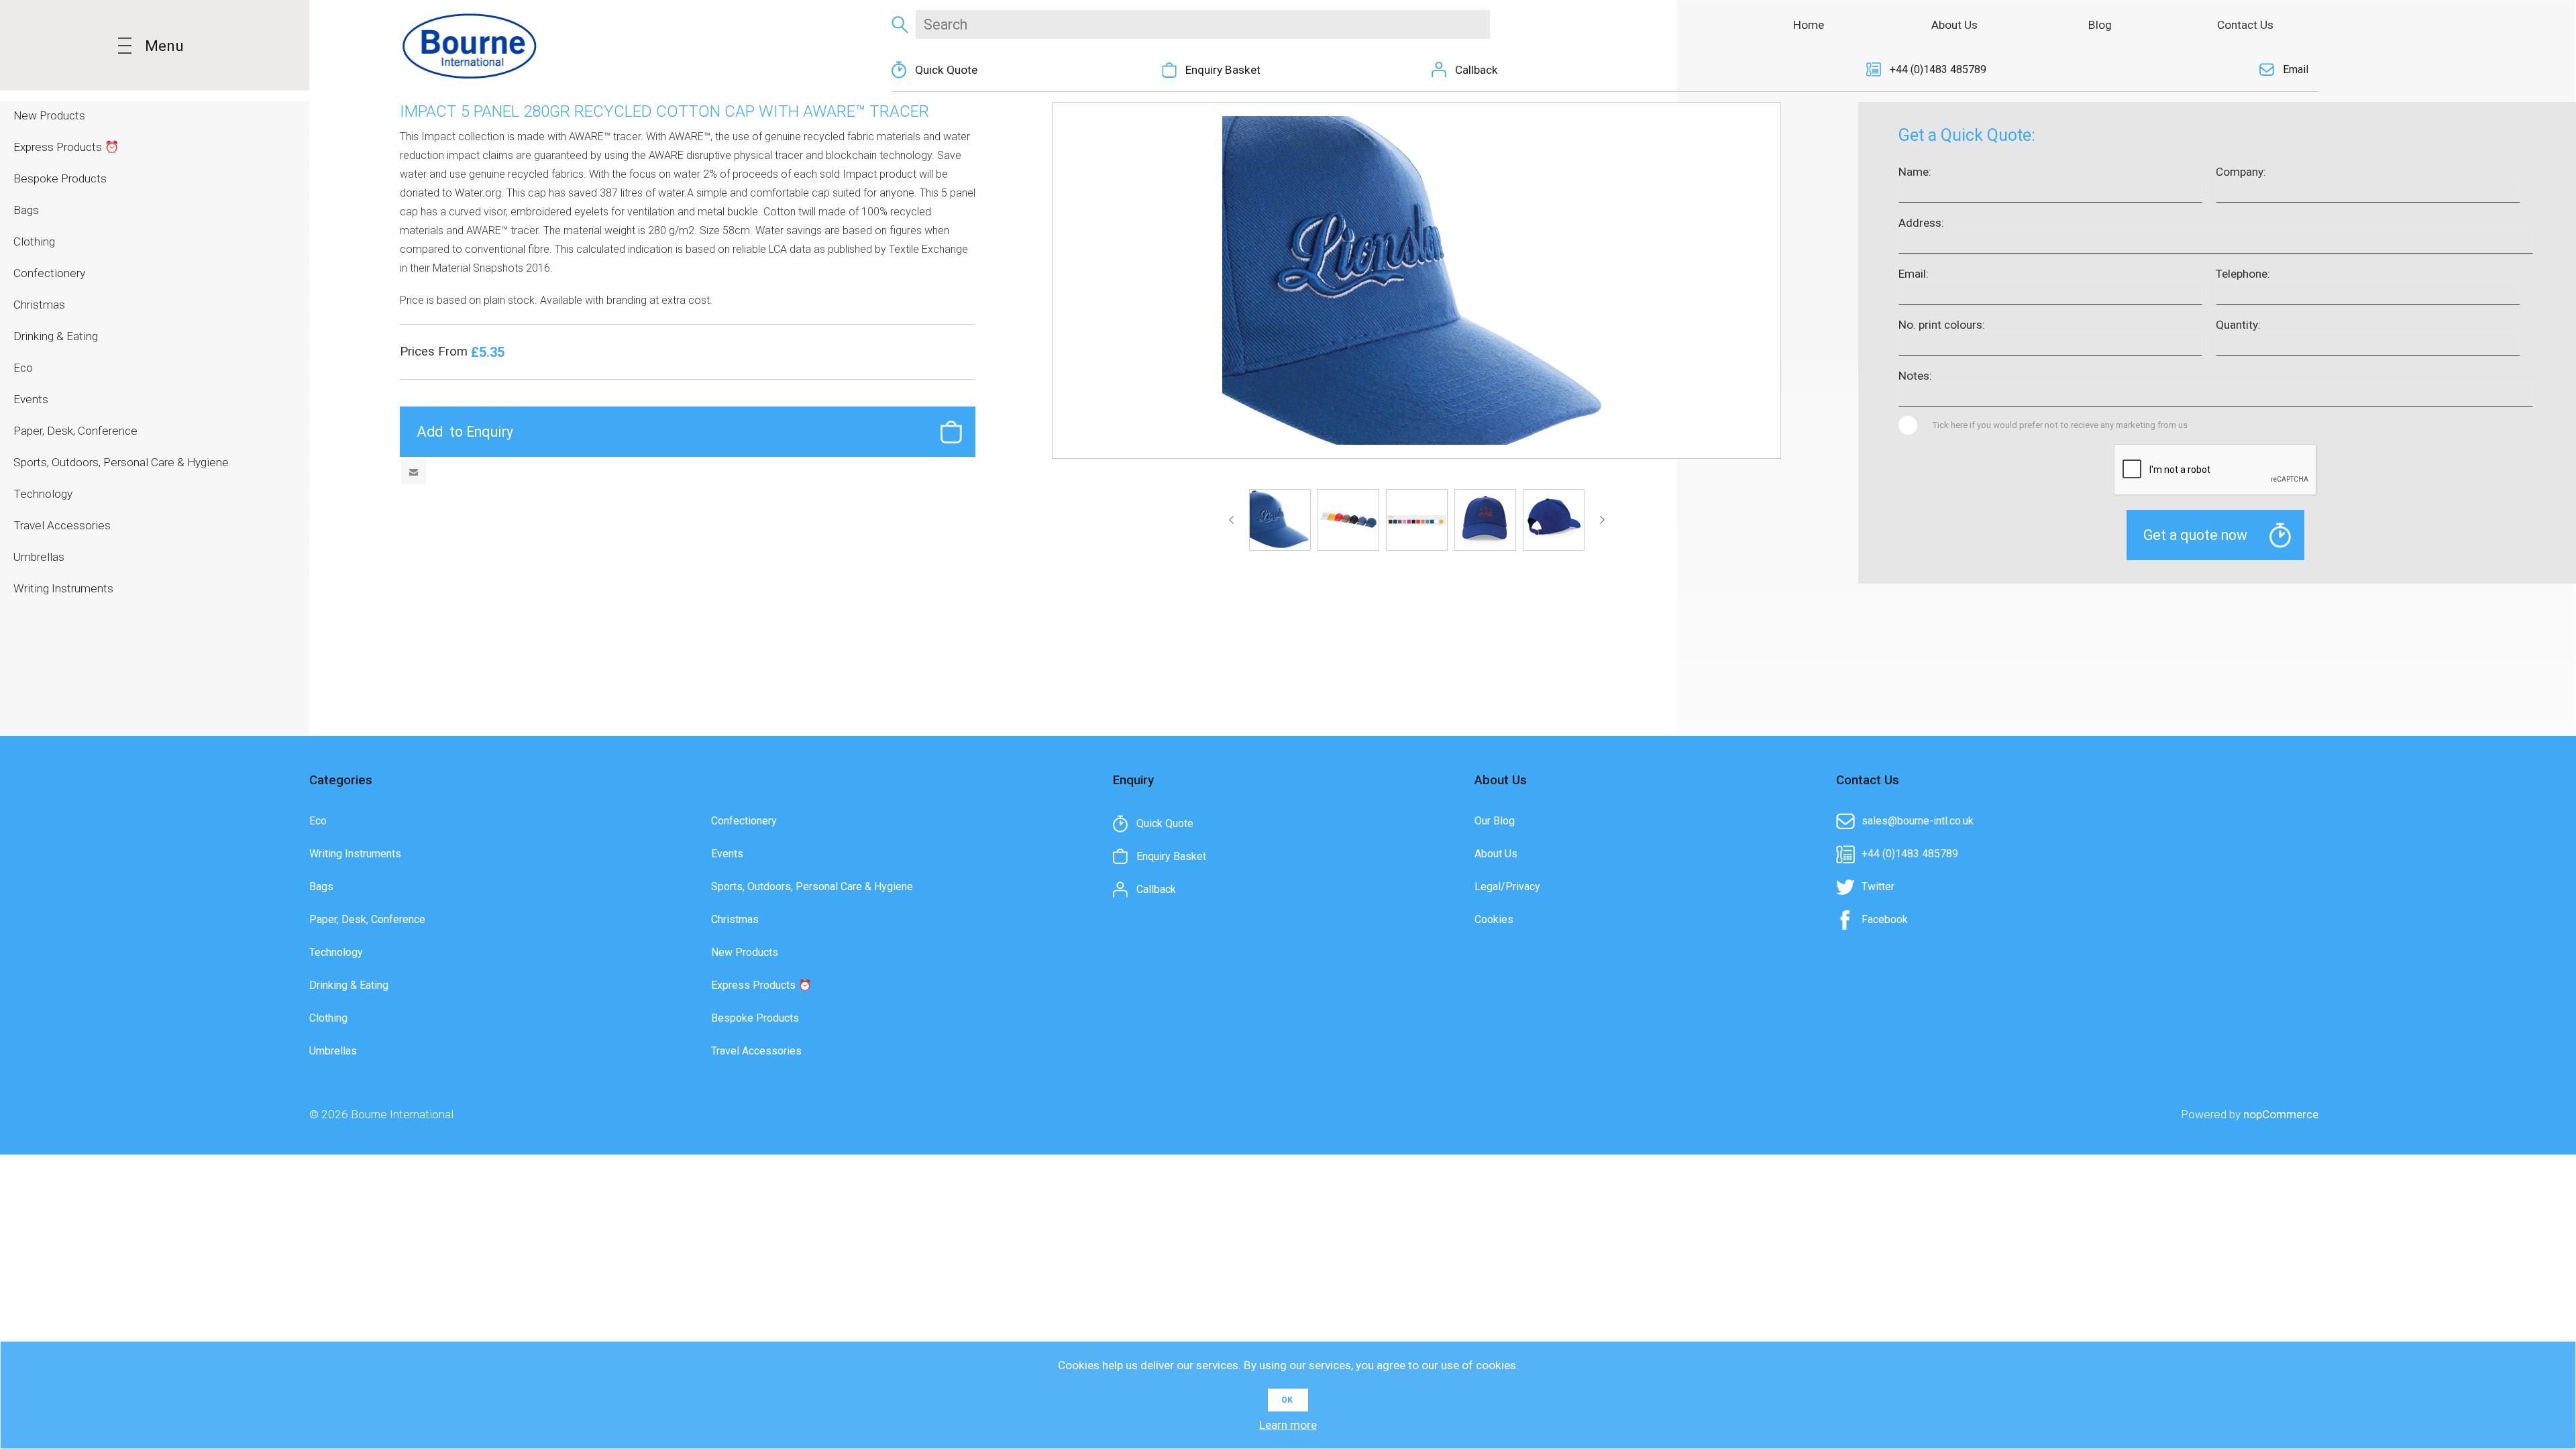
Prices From (435, 352)
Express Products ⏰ (761, 985)
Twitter (1878, 887)
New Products (745, 952)
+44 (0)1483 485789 (1938, 69)
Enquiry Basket (1223, 70)
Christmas (735, 919)
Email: (1914, 274)
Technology (336, 952)
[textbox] (1202, 24)
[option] (1280, 520)
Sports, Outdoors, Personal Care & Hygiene (812, 887)
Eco (318, 821)
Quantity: (2238, 325)
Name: (1915, 172)
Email (2296, 69)
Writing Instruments (355, 854)
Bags (321, 887)
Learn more (1288, 1425)
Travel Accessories (756, 1051)
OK (1287, 1400)
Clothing (328, 1018)
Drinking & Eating (349, 985)
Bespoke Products (755, 1018)
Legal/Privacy (1507, 887)
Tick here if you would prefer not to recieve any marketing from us (2060, 425)
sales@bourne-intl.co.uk (1918, 821)
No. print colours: (1942, 325)
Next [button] (1600, 520)
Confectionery (744, 821)
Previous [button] (1234, 520)
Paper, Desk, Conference (367, 919)
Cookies (1494, 919)
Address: (1921, 223)
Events (727, 854)
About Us (1496, 854)
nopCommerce (2281, 1114)
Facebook (1885, 919)
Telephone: (2243, 274)
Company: (2241, 172)
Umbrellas (333, 1051)
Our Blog (1495, 821)
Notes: (1915, 376)
